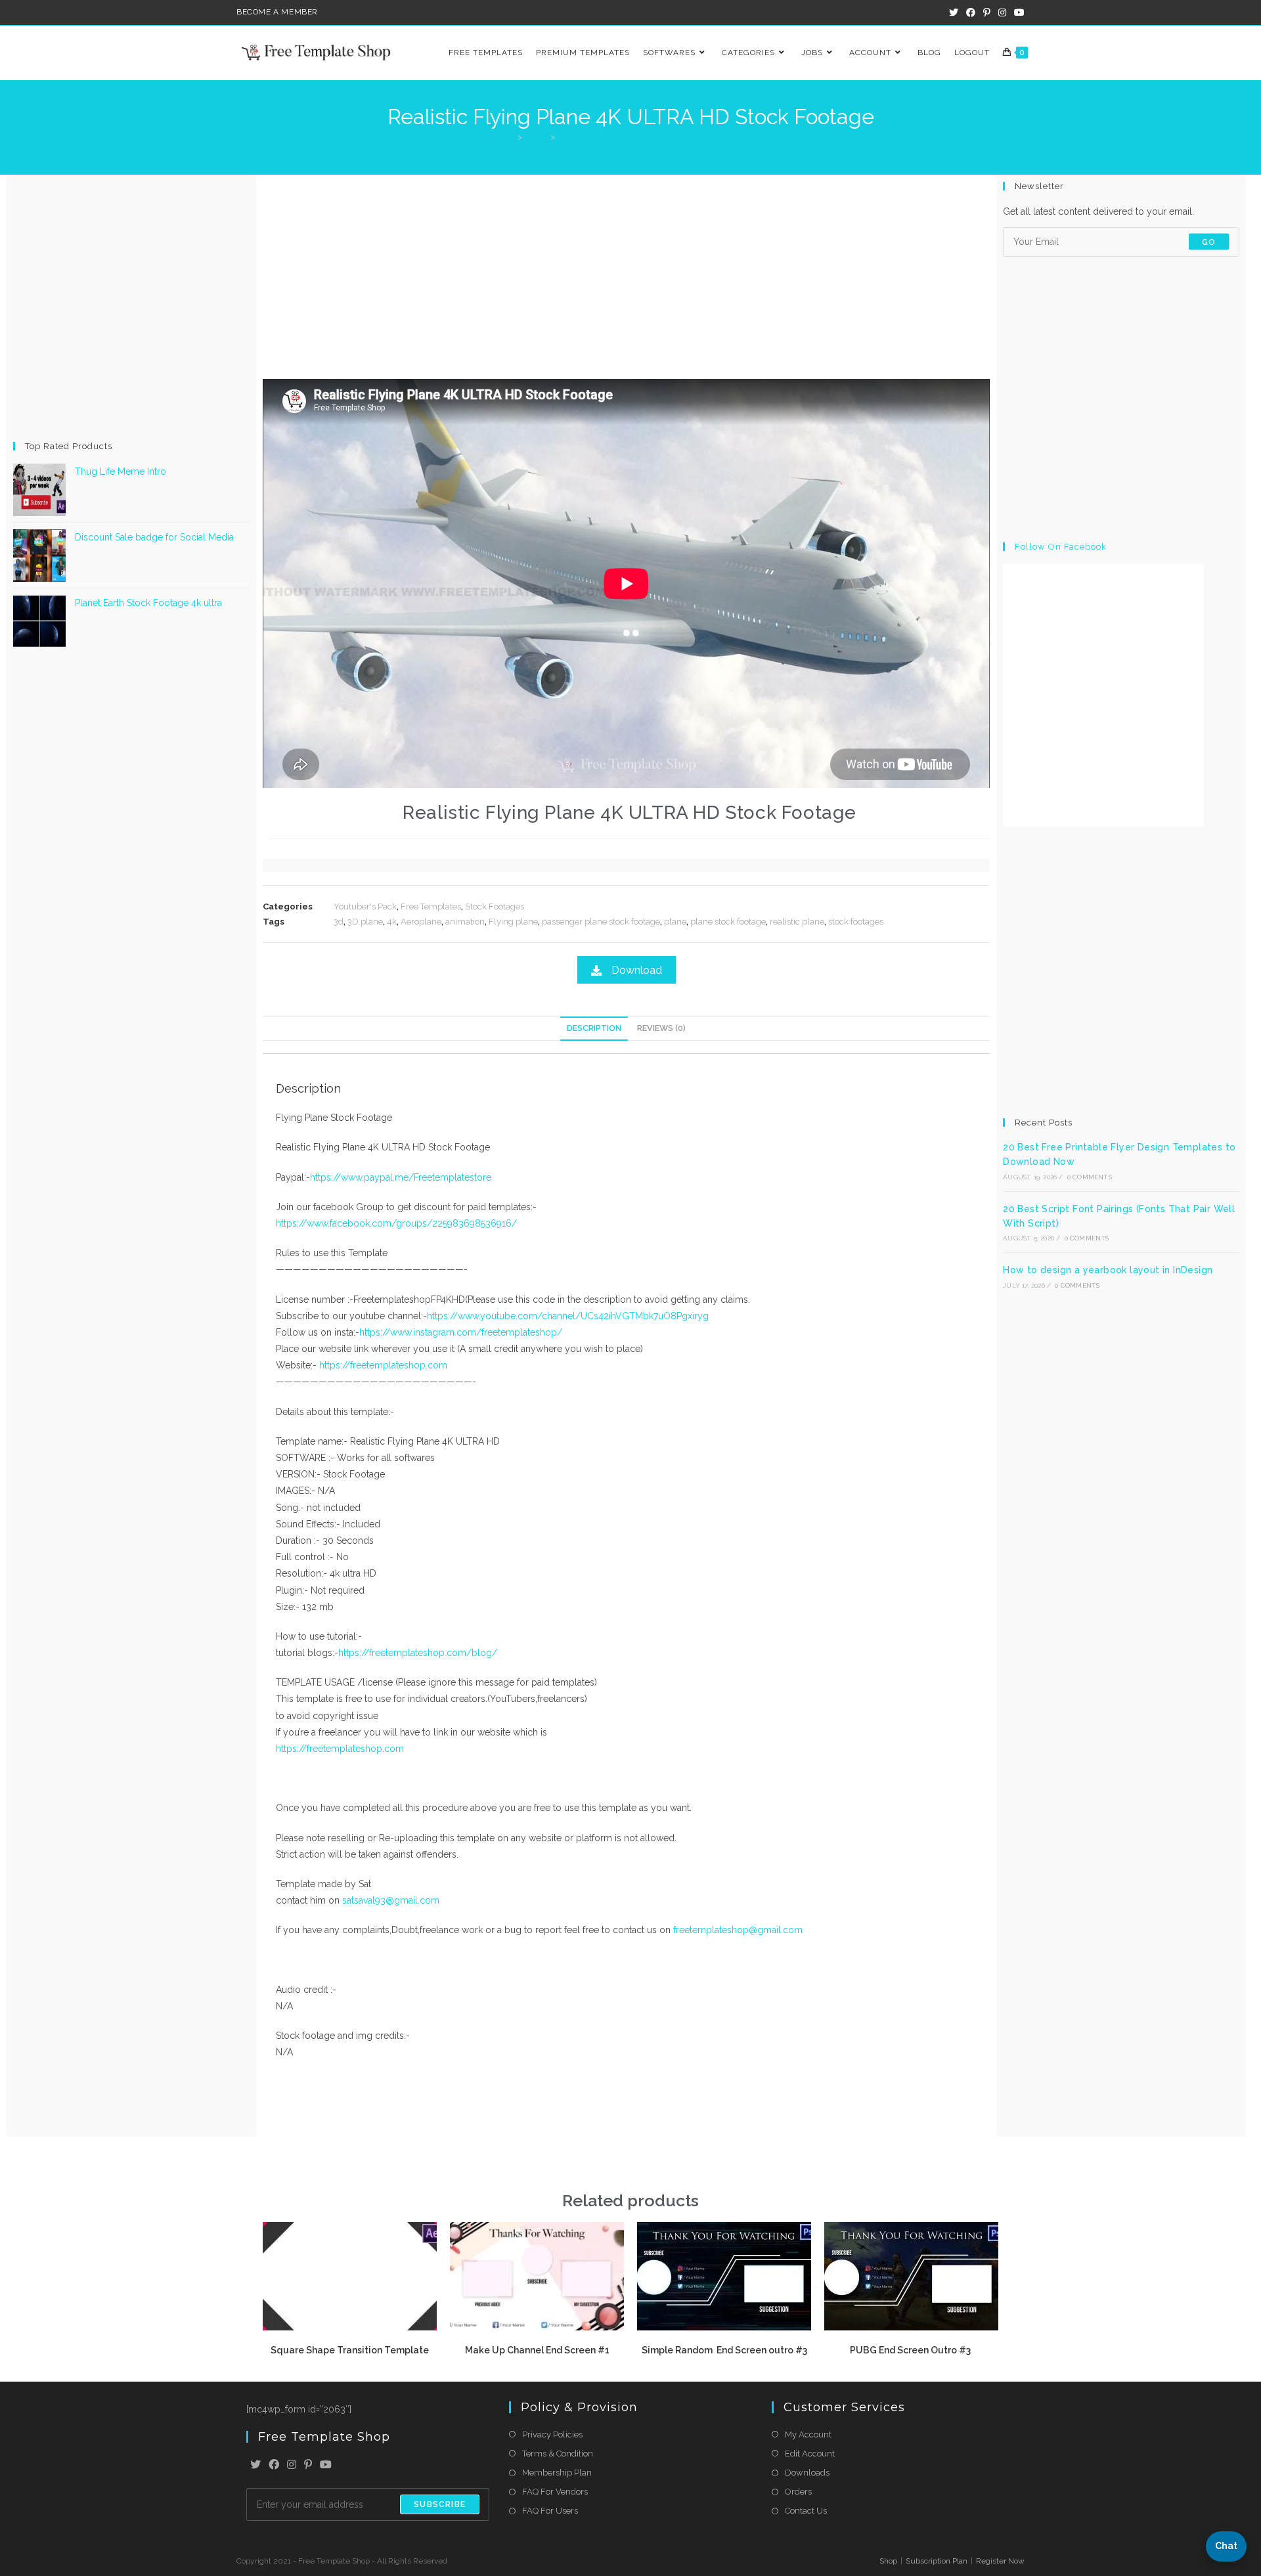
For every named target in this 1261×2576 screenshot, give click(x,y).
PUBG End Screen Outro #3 (911, 2350)
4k (392, 922)
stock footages (856, 922)
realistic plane (797, 922)
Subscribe (440, 2504)
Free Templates (431, 906)
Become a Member (277, 12)
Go (1209, 242)
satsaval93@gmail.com (391, 1900)
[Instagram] (292, 2465)
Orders (798, 2492)
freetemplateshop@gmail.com (738, 1930)
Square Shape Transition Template (350, 2350)
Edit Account (810, 2454)
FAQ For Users (550, 2511)
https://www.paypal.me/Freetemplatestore (401, 1177)
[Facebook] (274, 2465)
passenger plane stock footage (601, 922)
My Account (808, 2434)
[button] (1226, 2546)
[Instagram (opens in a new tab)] (1002, 12)
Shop (888, 2561)
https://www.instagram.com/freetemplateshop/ (461, 1332)
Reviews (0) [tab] (661, 1028)
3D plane (365, 922)
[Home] (509, 137)
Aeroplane (421, 922)
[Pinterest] (308, 2465)
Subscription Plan (937, 2561)
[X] (255, 2465)
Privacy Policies (552, 2434)
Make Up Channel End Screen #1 (537, 2350)
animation (465, 922)
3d (339, 922)
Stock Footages (495, 906)
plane (675, 922)
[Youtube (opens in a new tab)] (1017, 12)
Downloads (807, 2473)
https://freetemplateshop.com (382, 1365)
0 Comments (1090, 1177)
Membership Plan (557, 2473)
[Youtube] (326, 2465)
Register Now (1000, 2561)
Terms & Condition (558, 2454)
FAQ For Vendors (555, 2492)
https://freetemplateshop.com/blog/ (418, 1653)
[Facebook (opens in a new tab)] (971, 12)
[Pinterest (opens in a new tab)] (987, 12)
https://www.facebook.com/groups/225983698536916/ (396, 1223)
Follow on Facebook (1061, 547)
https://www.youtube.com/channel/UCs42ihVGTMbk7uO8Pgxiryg (568, 1316)
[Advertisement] (131, 307)
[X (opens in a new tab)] (954, 12)
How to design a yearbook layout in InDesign (1108, 1270)
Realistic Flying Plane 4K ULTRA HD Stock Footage (657, 137)
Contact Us (806, 2511)
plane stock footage (728, 922)
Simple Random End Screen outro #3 (724, 2350)
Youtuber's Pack (365, 906)
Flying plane (513, 922)
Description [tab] (594, 1028)
